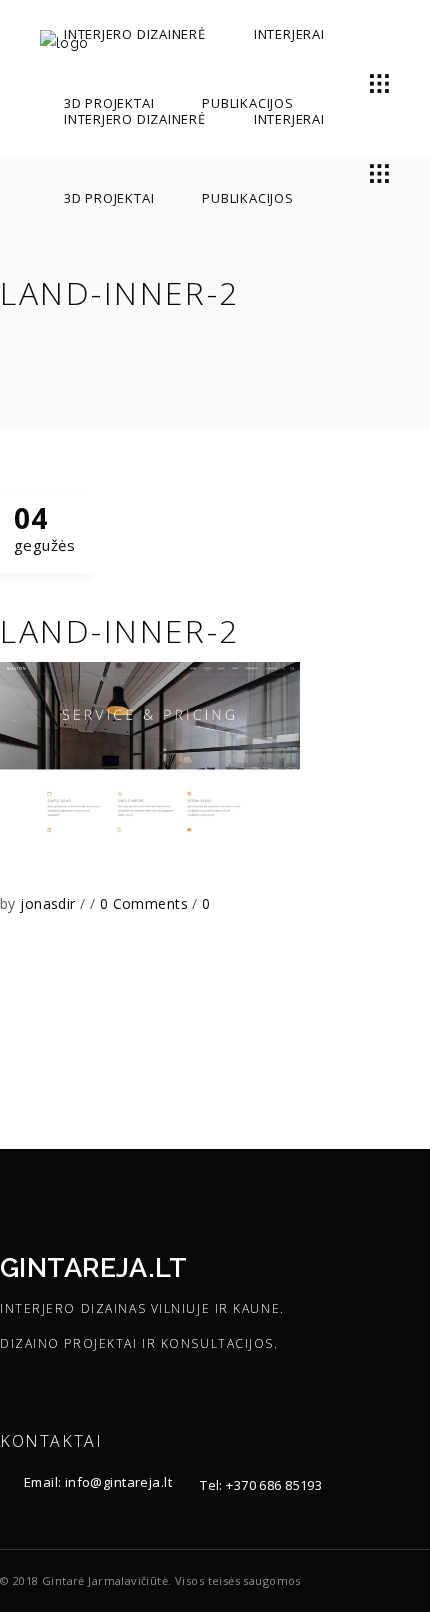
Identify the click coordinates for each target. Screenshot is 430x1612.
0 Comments (146, 903)
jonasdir (50, 903)
